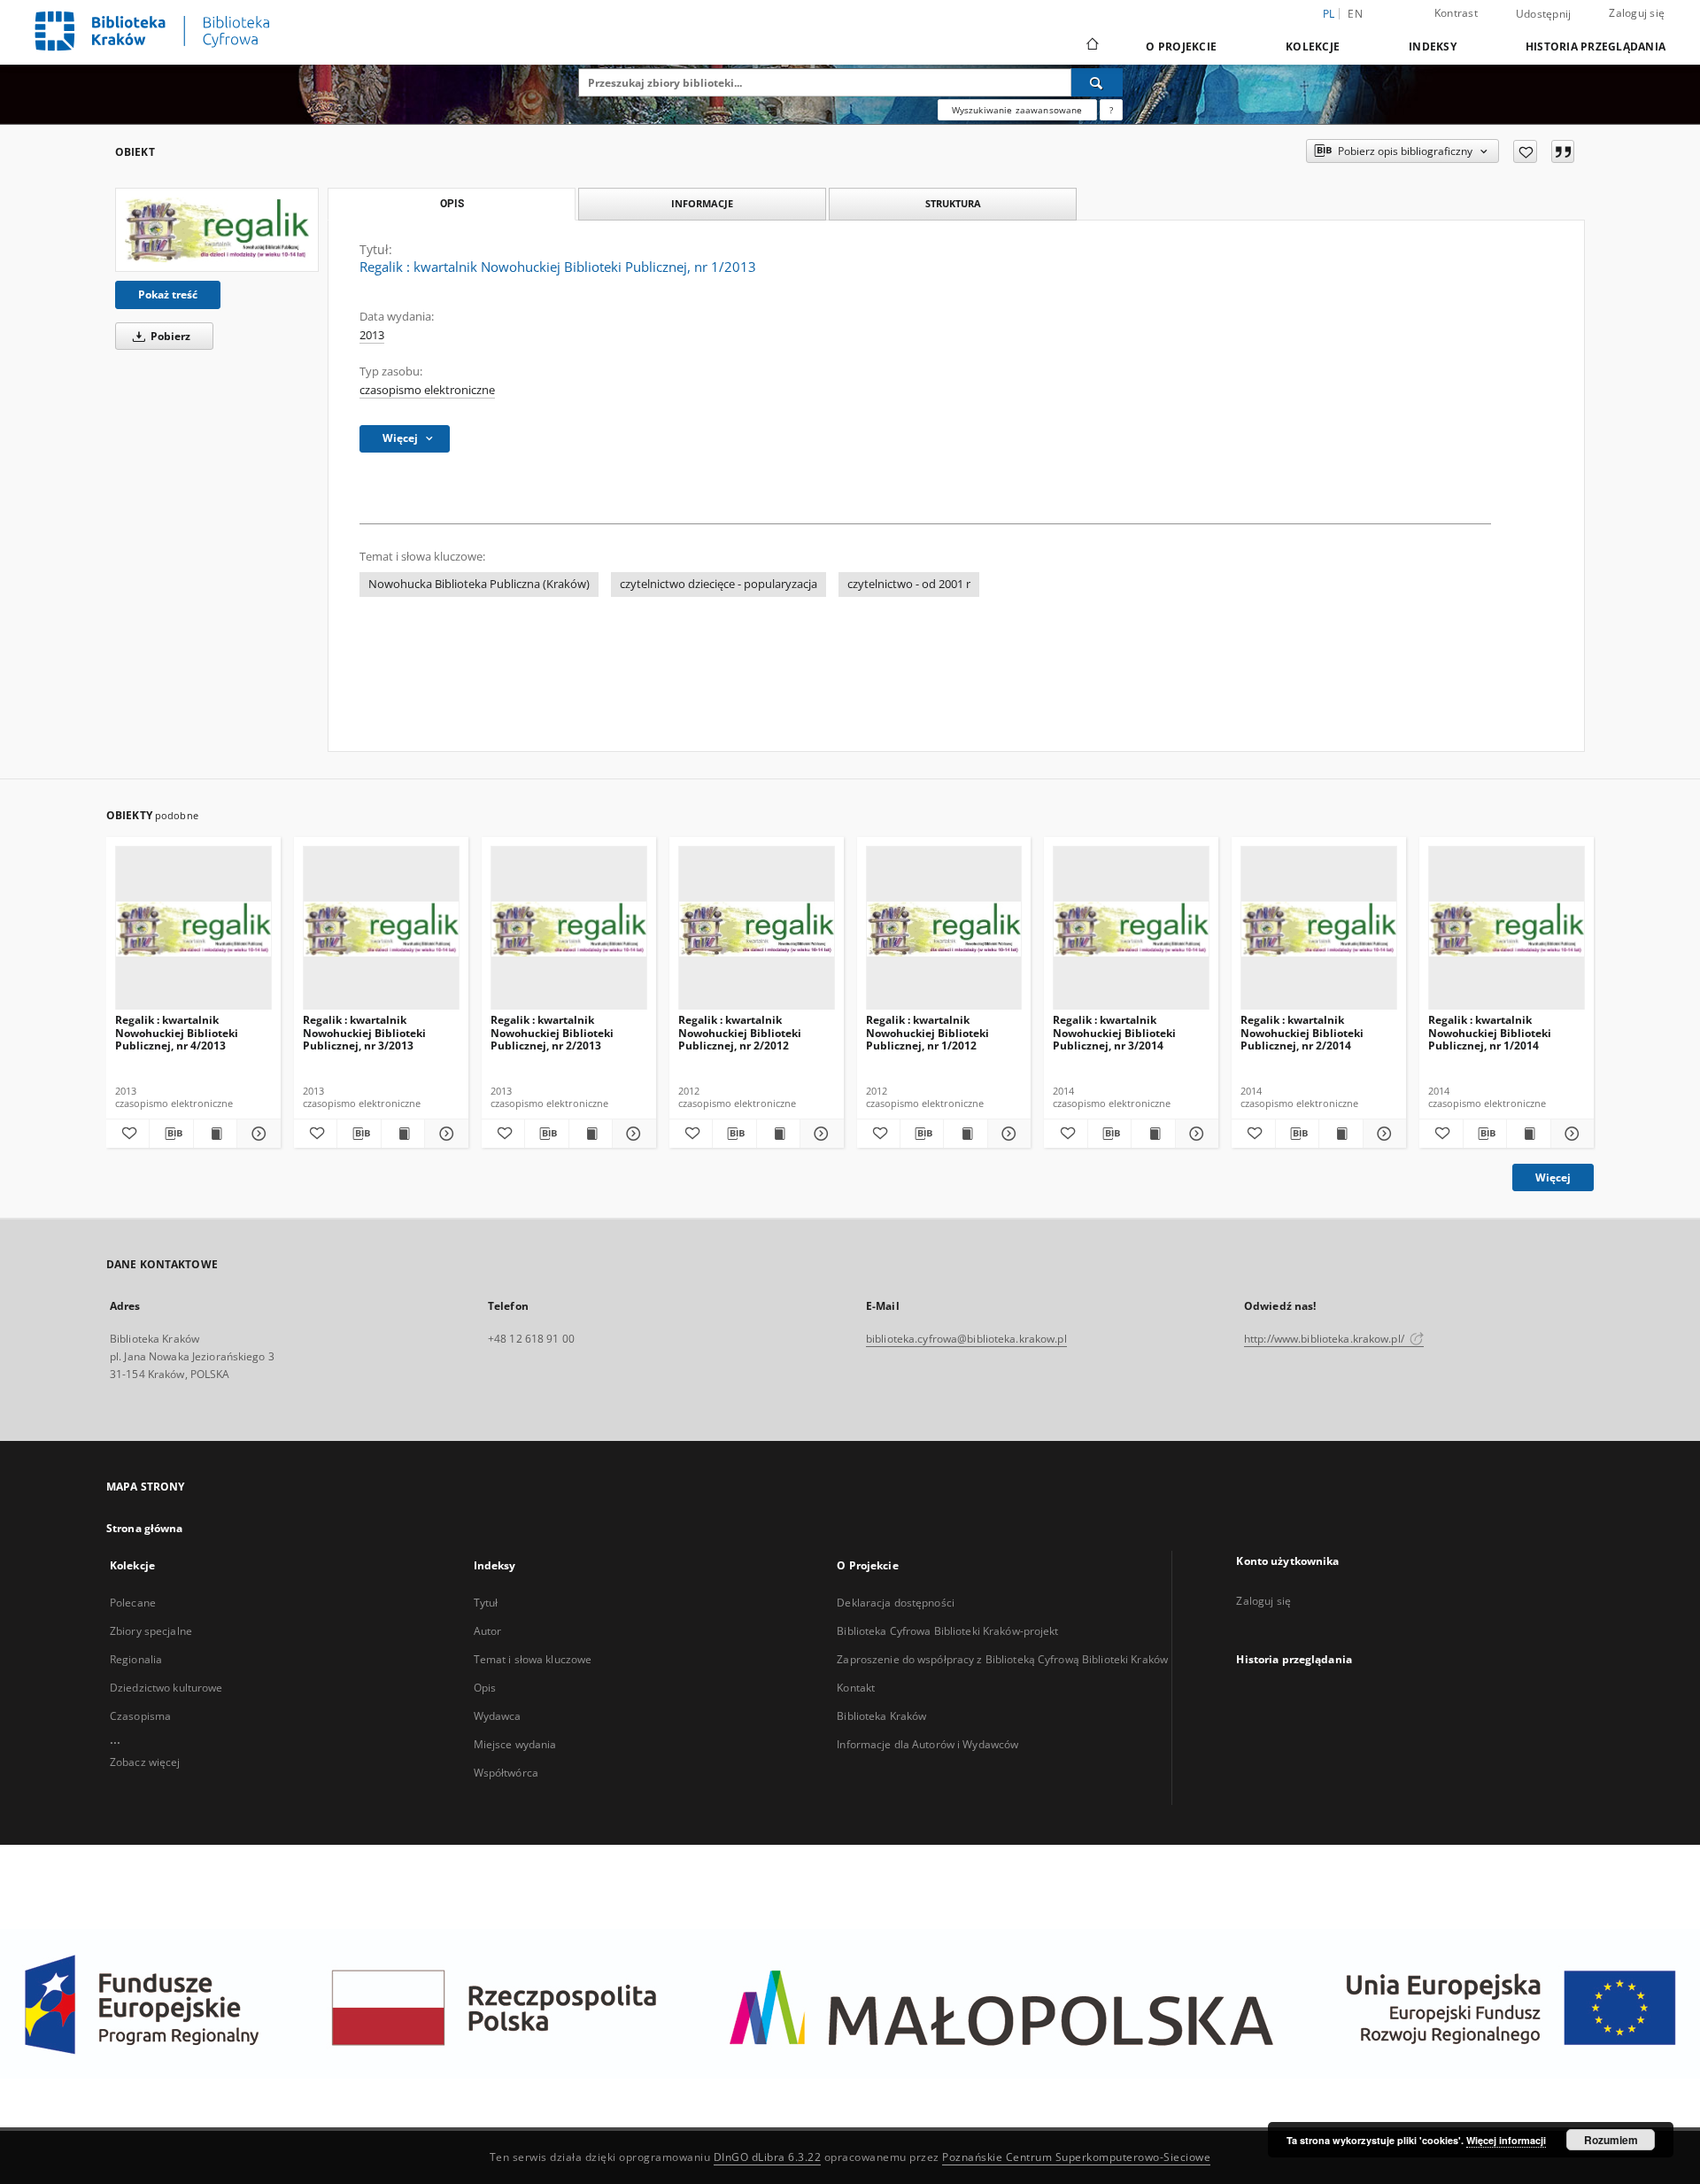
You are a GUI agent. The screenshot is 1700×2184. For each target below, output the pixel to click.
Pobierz (169, 336)
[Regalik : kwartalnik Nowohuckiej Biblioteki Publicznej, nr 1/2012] (944, 929)
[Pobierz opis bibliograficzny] (171, 1134)
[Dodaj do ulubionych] (1525, 151)
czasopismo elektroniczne (427, 390)
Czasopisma (140, 1716)
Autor (488, 1631)
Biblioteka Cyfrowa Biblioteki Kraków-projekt (947, 1631)
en (1355, 14)
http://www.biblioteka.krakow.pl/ (1325, 1339)
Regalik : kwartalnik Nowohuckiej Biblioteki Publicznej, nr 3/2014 (1114, 1032)
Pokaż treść (168, 294)
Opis (485, 1688)
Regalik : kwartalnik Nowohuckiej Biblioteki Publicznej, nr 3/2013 (364, 1032)
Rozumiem (1611, 2140)
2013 (372, 335)
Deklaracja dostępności (896, 1603)
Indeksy (1433, 46)
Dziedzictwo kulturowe (166, 1688)
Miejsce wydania (515, 1744)
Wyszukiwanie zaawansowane (1017, 110)
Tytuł (486, 1603)
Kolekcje (1313, 46)
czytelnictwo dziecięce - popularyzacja (719, 584)
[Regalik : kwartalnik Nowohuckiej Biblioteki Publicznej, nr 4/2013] (193, 929)
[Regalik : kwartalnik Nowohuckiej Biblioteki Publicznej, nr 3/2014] (1131, 929)
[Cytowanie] (1563, 151)
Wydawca (498, 1716)
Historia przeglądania (1596, 46)
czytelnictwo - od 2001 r (909, 584)
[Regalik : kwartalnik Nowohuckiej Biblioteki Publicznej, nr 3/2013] (381, 929)
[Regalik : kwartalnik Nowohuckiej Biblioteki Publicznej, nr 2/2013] (569, 929)
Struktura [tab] (953, 203)
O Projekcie (1181, 46)
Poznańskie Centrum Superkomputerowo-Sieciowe (1076, 2157)
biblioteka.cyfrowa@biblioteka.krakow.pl (966, 1339)
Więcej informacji (1506, 2140)
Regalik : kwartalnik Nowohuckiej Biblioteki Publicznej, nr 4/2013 (177, 1032)
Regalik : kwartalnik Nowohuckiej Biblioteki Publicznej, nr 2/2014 (1302, 1032)
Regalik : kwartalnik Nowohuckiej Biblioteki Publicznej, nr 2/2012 (740, 1032)
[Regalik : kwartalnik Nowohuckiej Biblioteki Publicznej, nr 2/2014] (1319, 929)
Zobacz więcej (145, 1762)
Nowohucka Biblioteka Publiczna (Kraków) (479, 584)
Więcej (1553, 1177)
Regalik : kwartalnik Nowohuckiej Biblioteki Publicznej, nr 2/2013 (552, 1032)
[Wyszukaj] (1097, 82)
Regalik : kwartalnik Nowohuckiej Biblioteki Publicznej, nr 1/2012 (927, 1032)
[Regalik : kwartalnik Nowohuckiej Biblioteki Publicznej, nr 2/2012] (757, 929)
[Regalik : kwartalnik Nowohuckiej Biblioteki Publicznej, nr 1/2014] (1507, 929)
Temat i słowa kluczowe (533, 1659)
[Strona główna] (1091, 46)
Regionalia (136, 1659)
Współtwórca (506, 1773)
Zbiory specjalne (151, 1631)
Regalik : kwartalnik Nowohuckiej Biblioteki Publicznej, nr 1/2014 (1490, 1032)
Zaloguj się (1637, 13)
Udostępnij (1544, 14)
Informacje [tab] (702, 203)
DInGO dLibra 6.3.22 (768, 2157)
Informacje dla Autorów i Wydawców (927, 1744)
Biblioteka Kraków (881, 1716)
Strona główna (145, 1528)
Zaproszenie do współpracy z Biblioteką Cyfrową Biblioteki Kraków (1002, 1659)
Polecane (133, 1603)
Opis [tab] (452, 204)
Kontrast (1456, 13)
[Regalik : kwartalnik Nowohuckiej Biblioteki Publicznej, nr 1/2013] (217, 230)
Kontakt (856, 1688)
